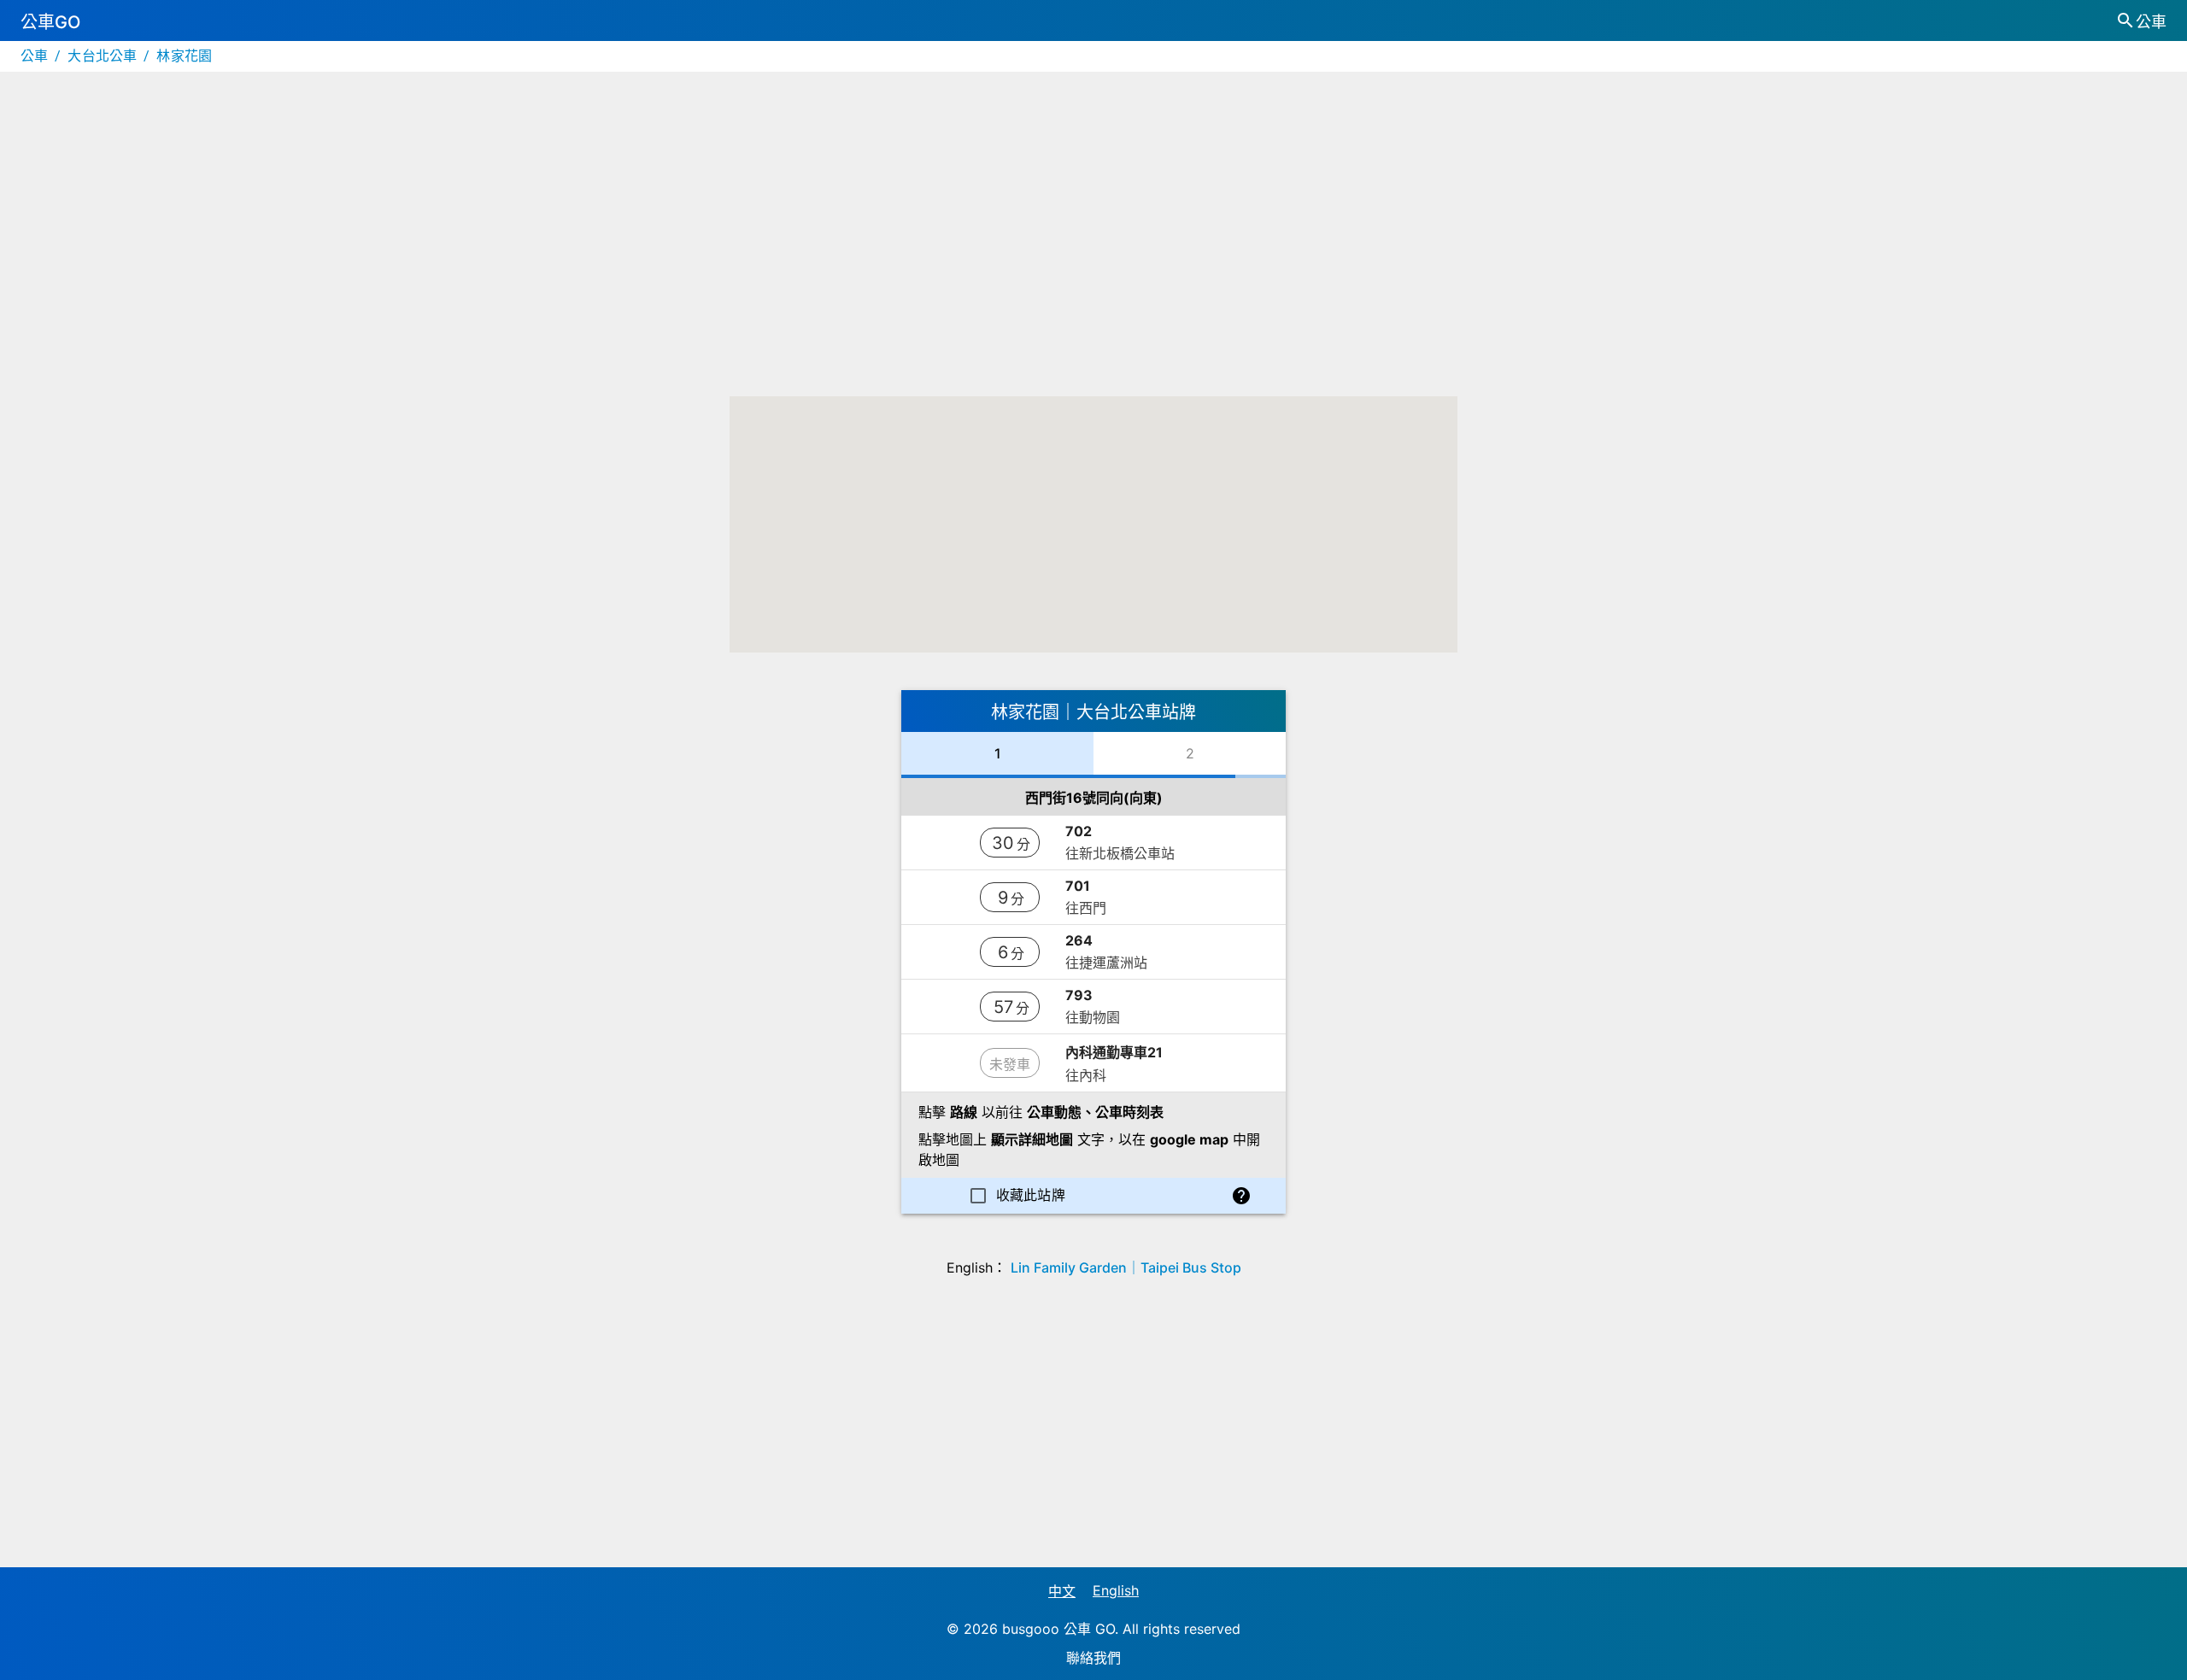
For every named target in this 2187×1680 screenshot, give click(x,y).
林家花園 (184, 56)
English (1116, 1590)
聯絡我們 (1093, 1658)
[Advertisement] (1093, 251)
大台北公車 (102, 56)
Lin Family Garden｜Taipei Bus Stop (1126, 1267)
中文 (1062, 1591)
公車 (34, 56)
